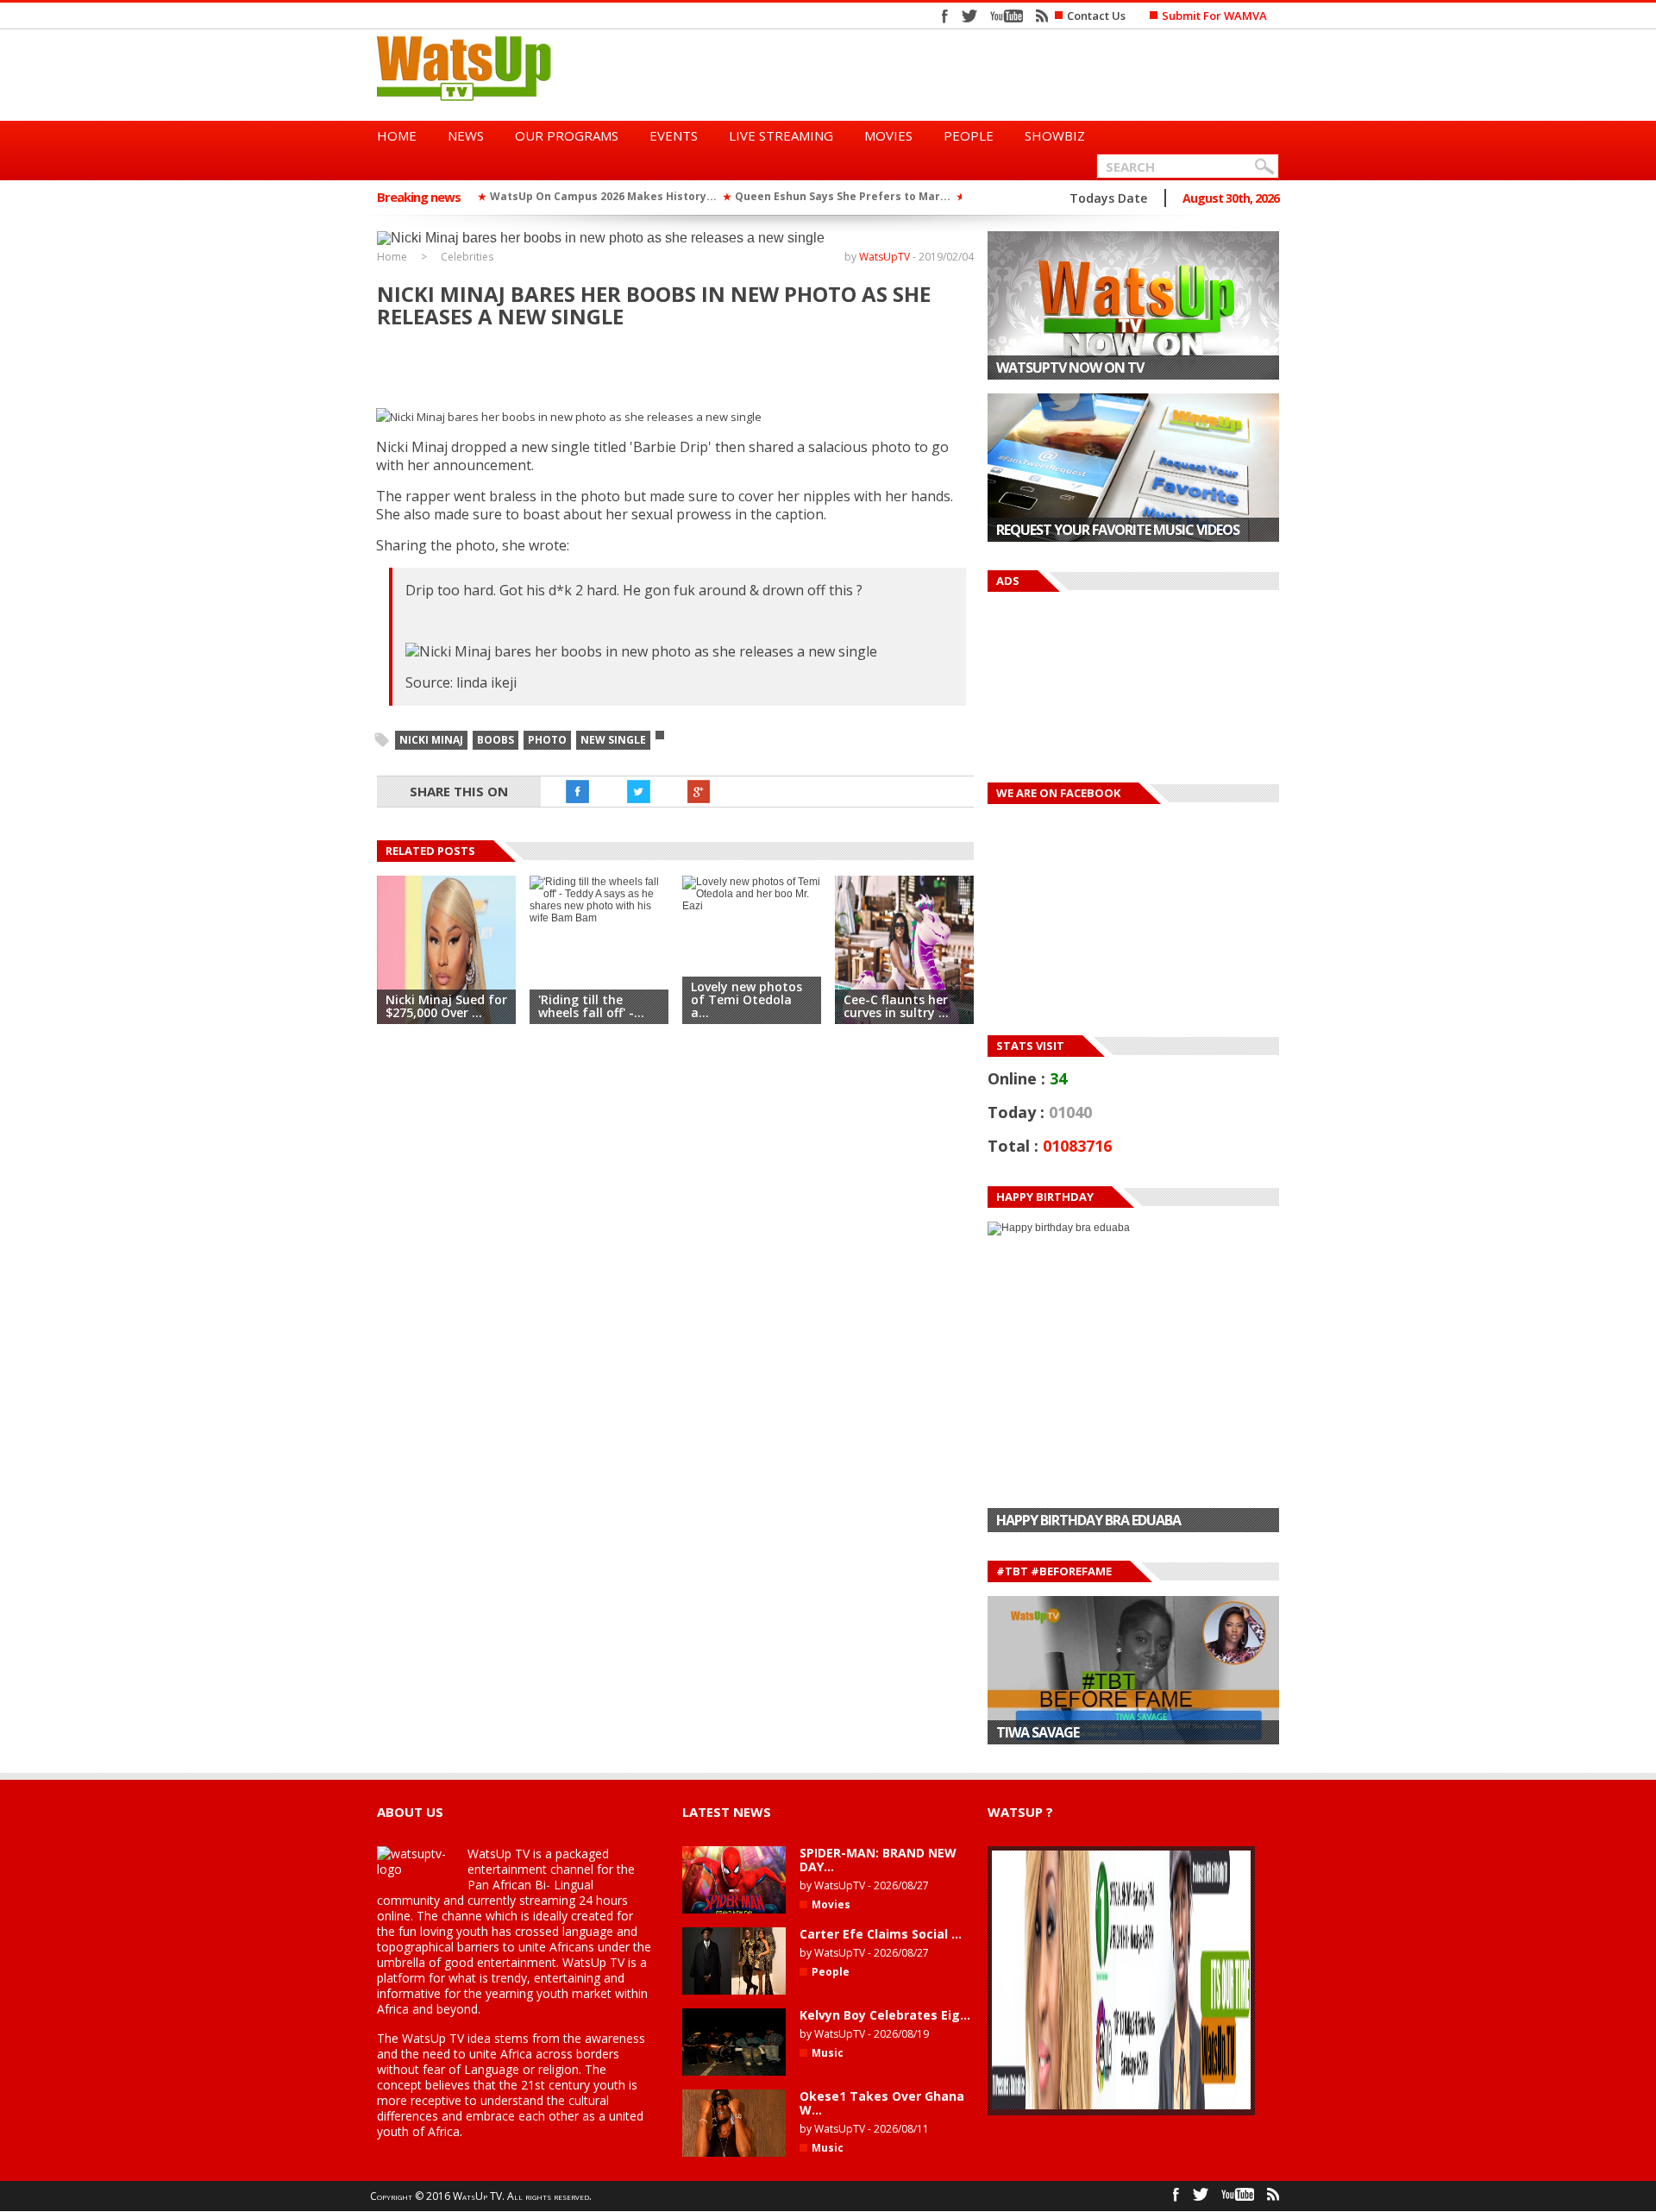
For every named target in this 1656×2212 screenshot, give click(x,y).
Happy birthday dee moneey (1088, 1520)
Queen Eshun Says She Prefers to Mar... (843, 196)
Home (397, 135)
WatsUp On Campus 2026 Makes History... (603, 196)
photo (547, 740)
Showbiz (1055, 135)
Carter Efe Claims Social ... (881, 1934)
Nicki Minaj (431, 740)
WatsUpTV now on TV (1070, 368)
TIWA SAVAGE (1038, 1732)
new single (613, 740)
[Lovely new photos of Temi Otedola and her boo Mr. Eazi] (752, 906)
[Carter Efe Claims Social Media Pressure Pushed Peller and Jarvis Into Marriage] (734, 1991)
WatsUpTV (884, 257)
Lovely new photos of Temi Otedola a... (746, 999)
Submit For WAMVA (1214, 16)
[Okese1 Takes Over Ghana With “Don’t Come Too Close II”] (734, 2153)
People (969, 135)
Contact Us (1096, 16)
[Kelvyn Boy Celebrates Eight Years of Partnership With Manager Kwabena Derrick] (734, 2072)
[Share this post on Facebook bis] (578, 792)
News (466, 135)
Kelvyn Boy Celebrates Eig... (885, 2015)
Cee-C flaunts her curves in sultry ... (896, 1006)
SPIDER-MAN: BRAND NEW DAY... (878, 1860)
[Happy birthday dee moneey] (1133, 1377)
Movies (888, 135)
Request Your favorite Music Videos (1118, 530)
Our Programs (567, 135)
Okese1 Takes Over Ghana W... (882, 2103)
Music (828, 2053)
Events (674, 135)
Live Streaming (781, 135)
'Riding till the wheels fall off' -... (591, 1006)
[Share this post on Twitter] (638, 792)
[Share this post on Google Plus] (699, 792)
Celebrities (467, 257)
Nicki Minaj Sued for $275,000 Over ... (446, 1006)
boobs (496, 740)
